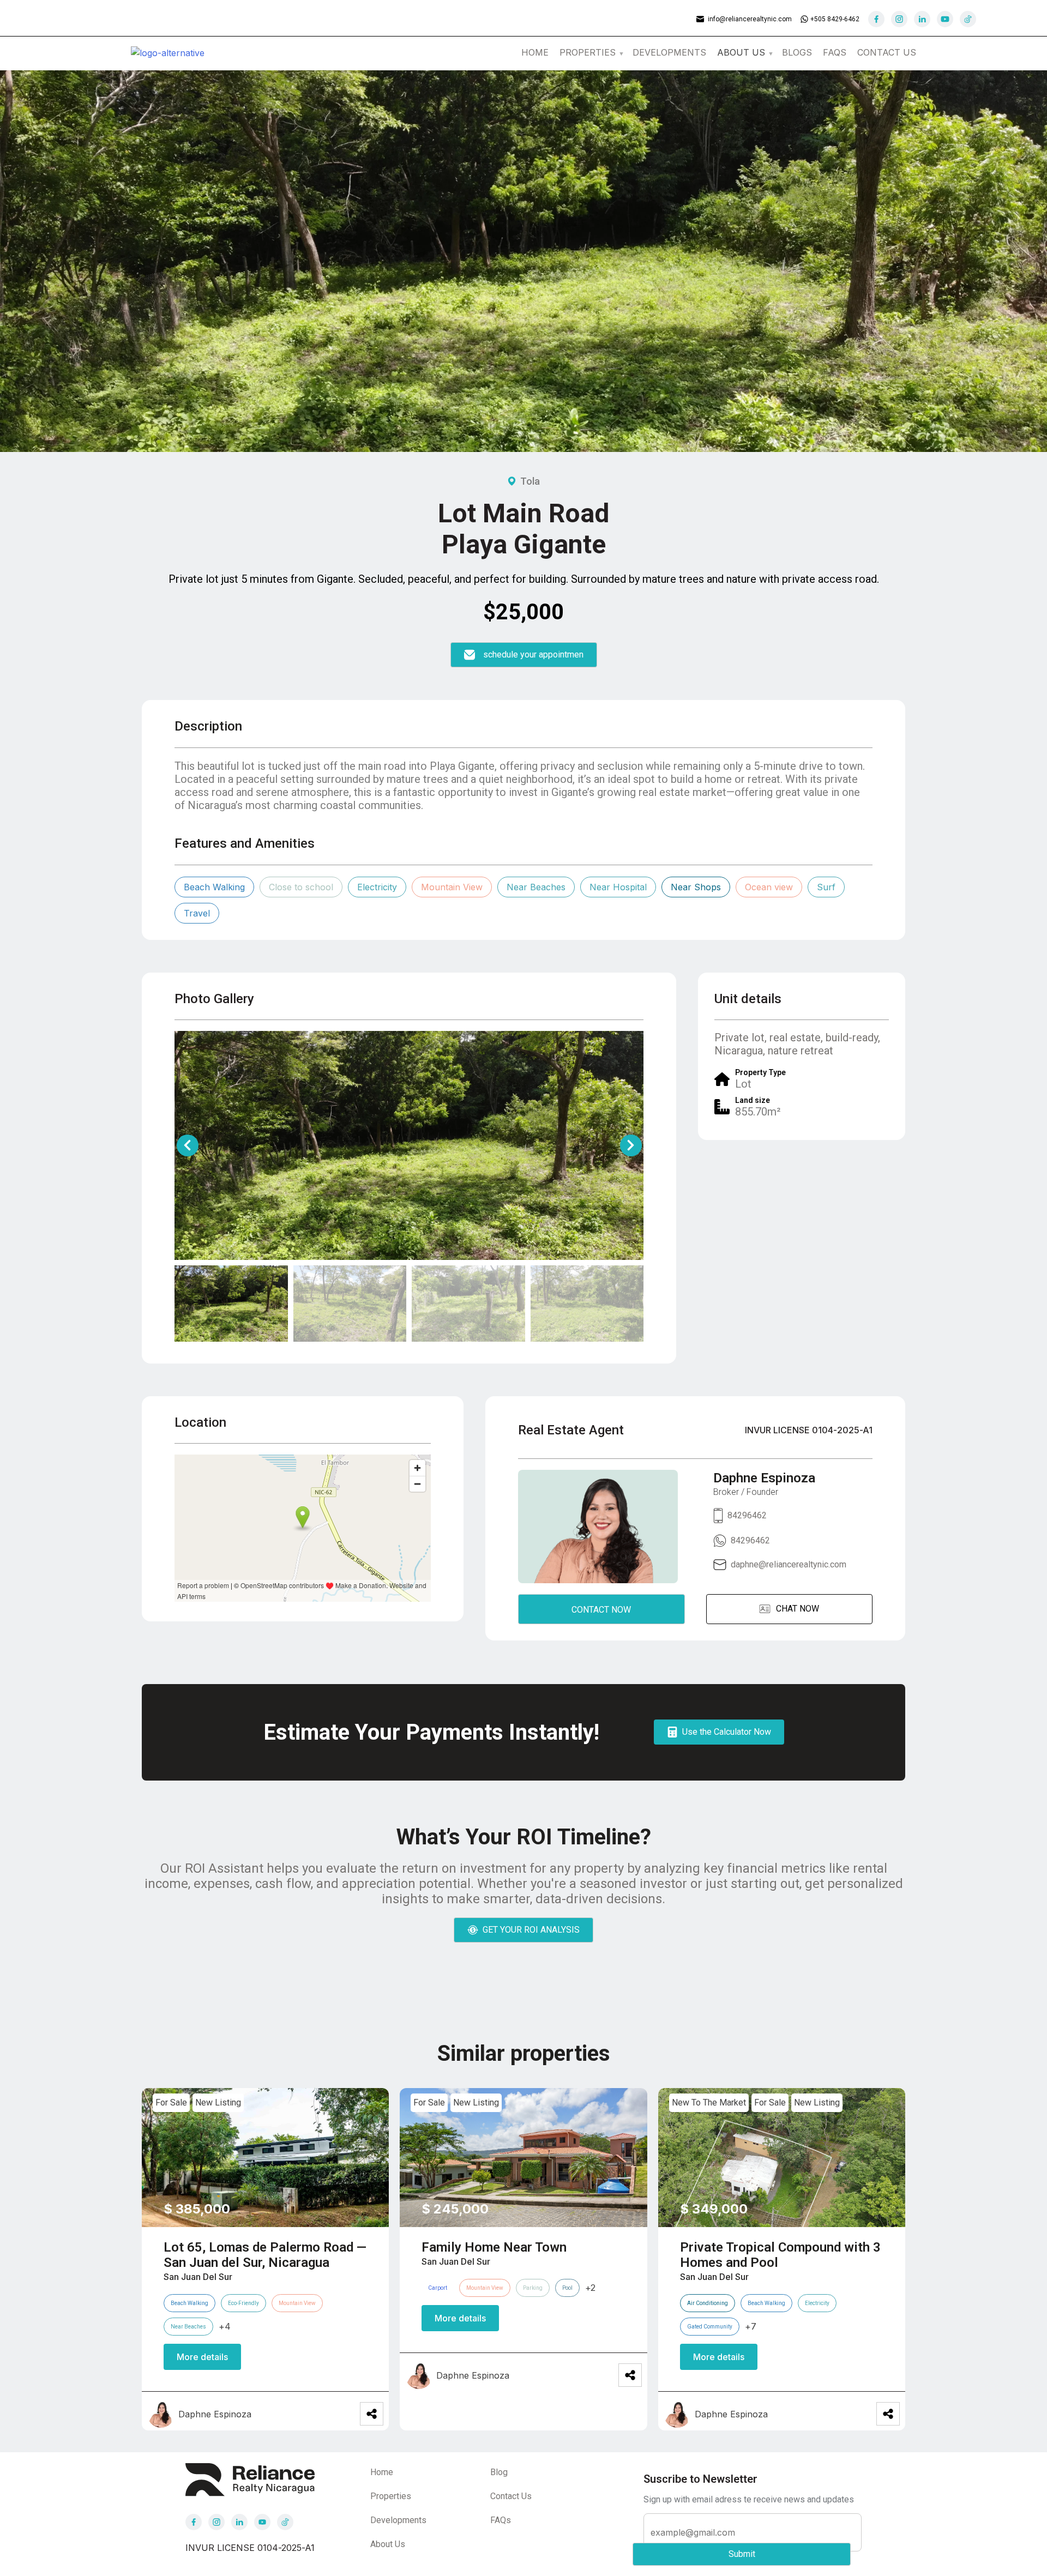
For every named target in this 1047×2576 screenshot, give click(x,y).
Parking (533, 2288)
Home (535, 52)
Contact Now (601, 1610)
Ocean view (769, 887)
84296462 (747, 1515)
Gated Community (710, 2327)
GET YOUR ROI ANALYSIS (531, 1930)
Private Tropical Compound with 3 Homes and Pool (780, 2255)
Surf (826, 887)
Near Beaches (536, 887)
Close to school (301, 887)
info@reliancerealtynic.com (750, 19)
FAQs (835, 52)
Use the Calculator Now (727, 1732)
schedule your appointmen (533, 654)
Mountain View (452, 887)
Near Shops (696, 887)
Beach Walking (214, 887)
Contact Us (887, 52)
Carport (438, 2288)
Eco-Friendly (243, 2303)
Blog (499, 2472)
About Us (388, 2544)
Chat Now (798, 1609)
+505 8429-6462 (835, 19)
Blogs (797, 52)
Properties (588, 52)
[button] (631, 1145)
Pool (567, 2288)
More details (202, 2357)
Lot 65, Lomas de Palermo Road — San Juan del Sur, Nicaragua (265, 2255)
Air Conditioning (708, 2303)
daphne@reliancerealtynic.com (789, 1564)
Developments (669, 52)
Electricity (377, 887)
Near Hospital (618, 887)
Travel (197, 913)
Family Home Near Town (494, 2247)
